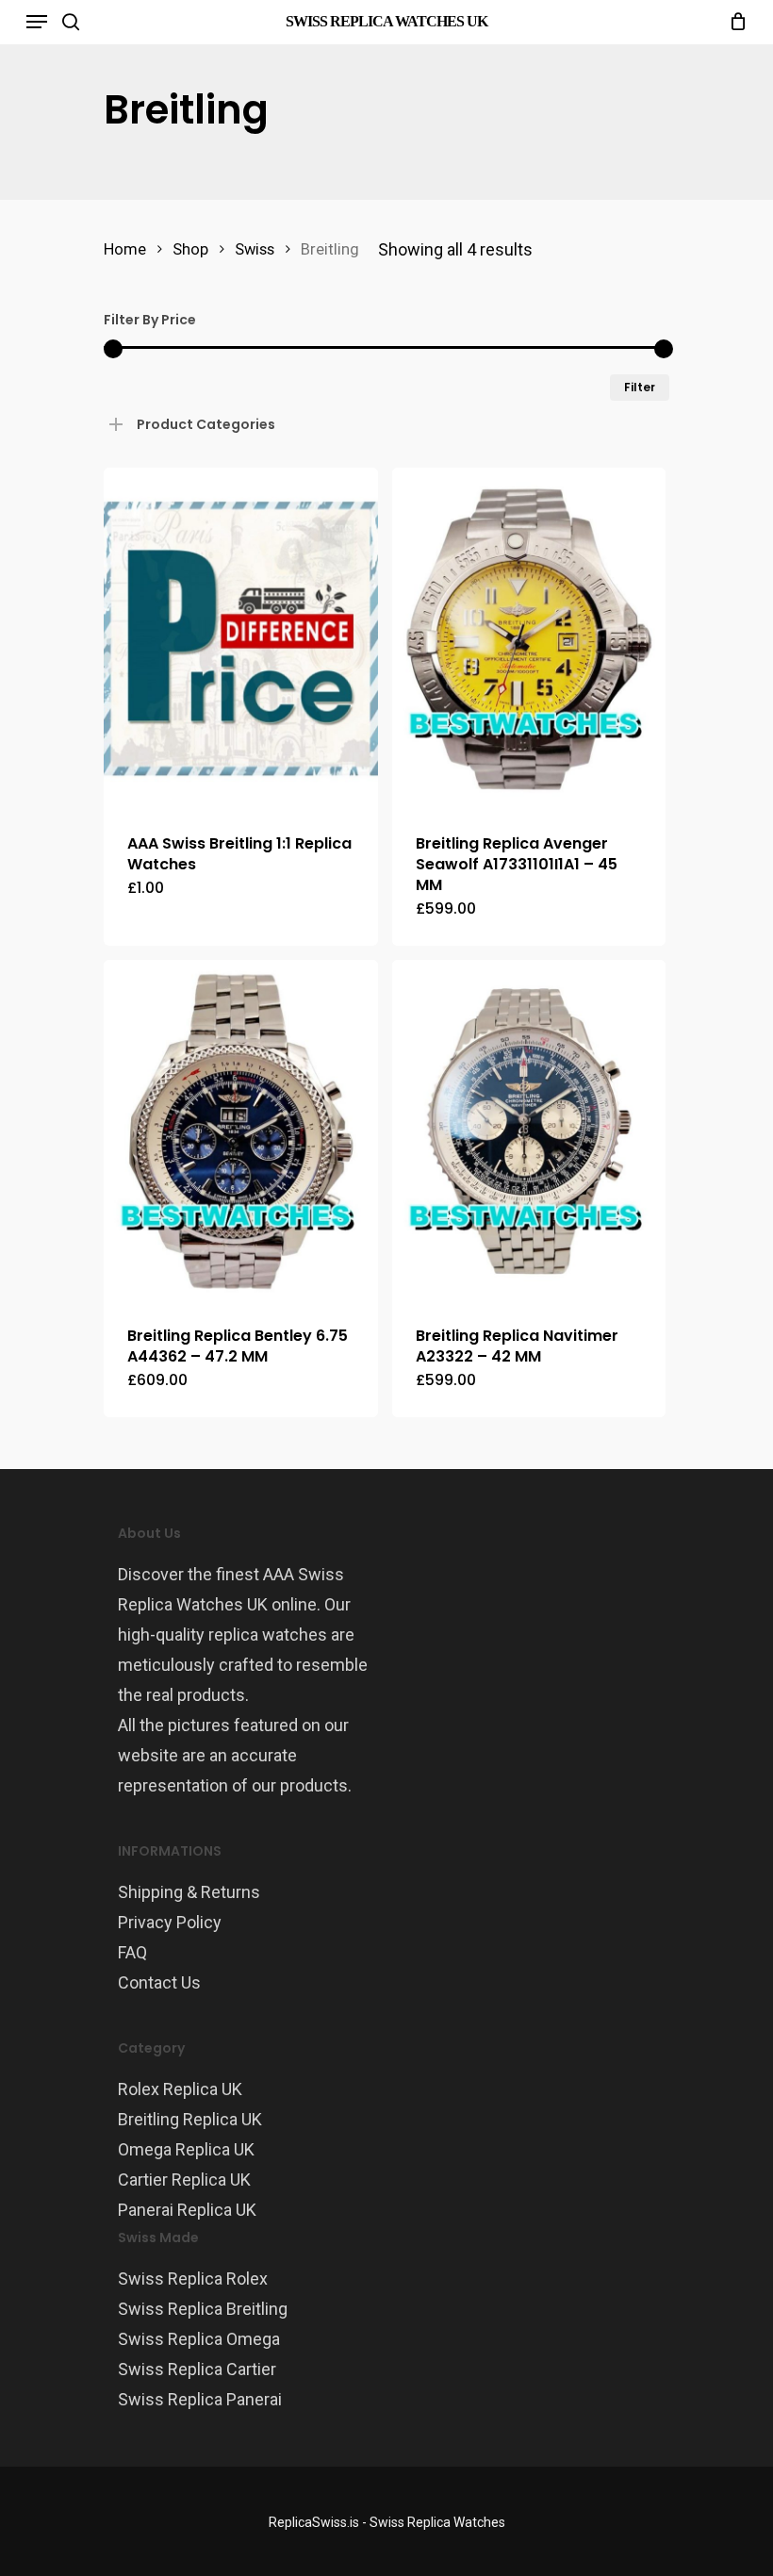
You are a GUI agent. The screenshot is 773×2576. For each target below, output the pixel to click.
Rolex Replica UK (180, 2089)
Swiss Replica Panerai (200, 2399)
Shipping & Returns (189, 1892)
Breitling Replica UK (190, 2119)
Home (125, 249)
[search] (71, 22)
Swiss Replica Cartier (197, 2369)
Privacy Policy (170, 1922)
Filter (640, 387)
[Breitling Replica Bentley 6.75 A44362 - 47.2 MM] (241, 1131)
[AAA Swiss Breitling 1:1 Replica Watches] (241, 639)
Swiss (255, 249)
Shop (190, 249)
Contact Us (159, 1982)
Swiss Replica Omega (199, 2339)
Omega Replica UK (186, 2149)
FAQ (132, 1952)
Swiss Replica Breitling (203, 2309)
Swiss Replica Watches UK (386, 21)
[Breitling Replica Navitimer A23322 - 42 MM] (529, 1131)
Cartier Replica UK (184, 2180)
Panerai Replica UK (187, 2210)
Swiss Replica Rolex (193, 2279)
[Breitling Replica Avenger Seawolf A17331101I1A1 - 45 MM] (529, 639)
